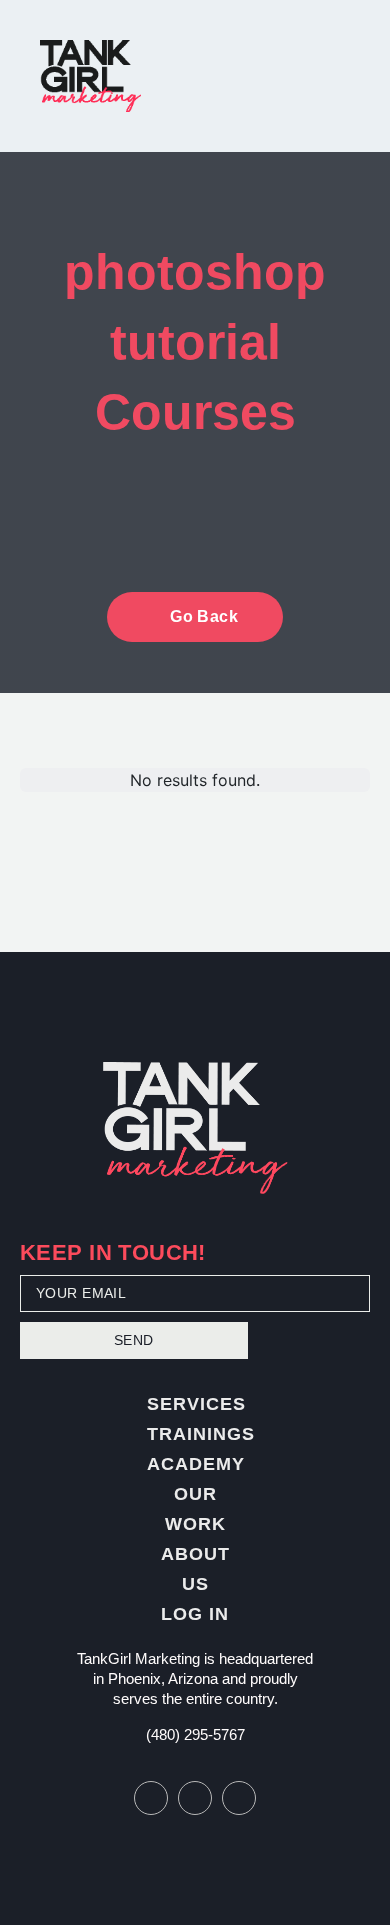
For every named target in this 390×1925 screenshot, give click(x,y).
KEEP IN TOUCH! (113, 1254)
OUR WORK (195, 1509)
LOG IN (195, 1614)
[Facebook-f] (151, 1798)
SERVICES (196, 1404)
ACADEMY (196, 1464)
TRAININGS (201, 1434)
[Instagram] (195, 1798)
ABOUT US (195, 1569)
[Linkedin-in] (239, 1798)
